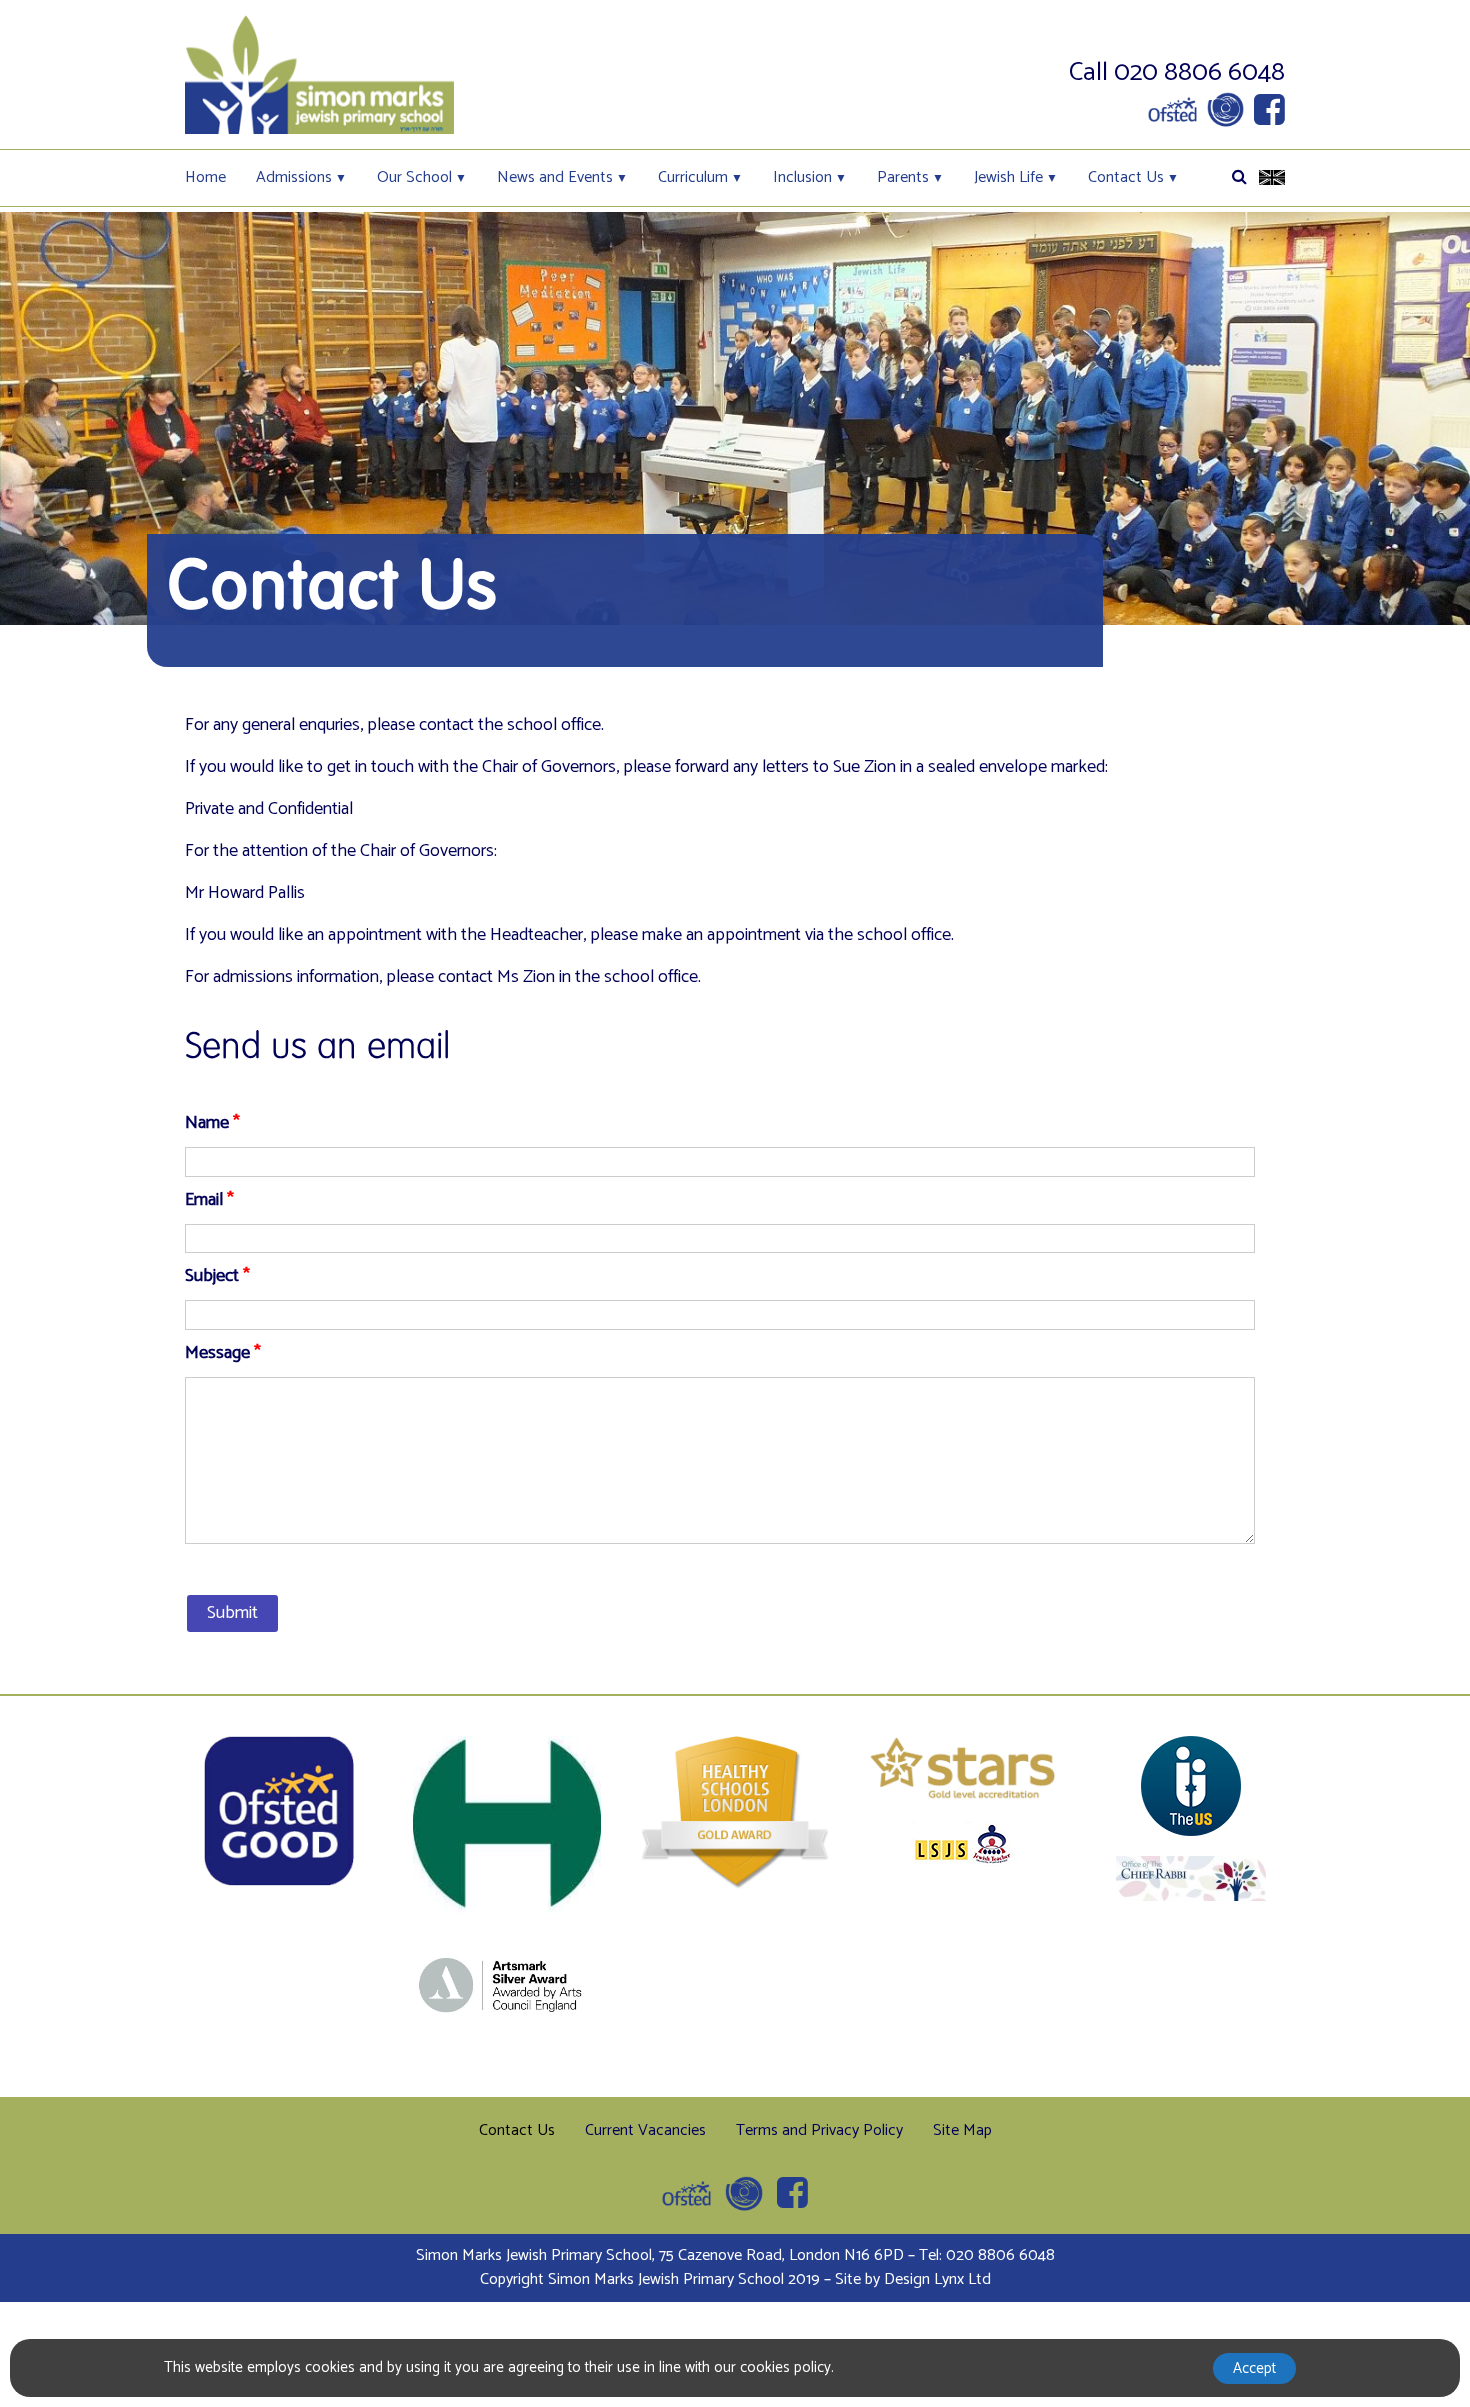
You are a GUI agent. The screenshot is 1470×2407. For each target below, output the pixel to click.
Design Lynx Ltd (937, 2279)
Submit (232, 1613)
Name (212, 1123)
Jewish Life (1008, 177)
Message (223, 1353)
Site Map (962, 2130)
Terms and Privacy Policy (819, 2130)
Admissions (294, 177)
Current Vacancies (645, 2130)
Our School (414, 177)
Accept (1254, 2368)
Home (205, 177)
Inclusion (802, 177)
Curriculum (693, 177)
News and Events (555, 177)
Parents (903, 177)
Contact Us (1126, 177)
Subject (217, 1276)
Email (209, 1200)
